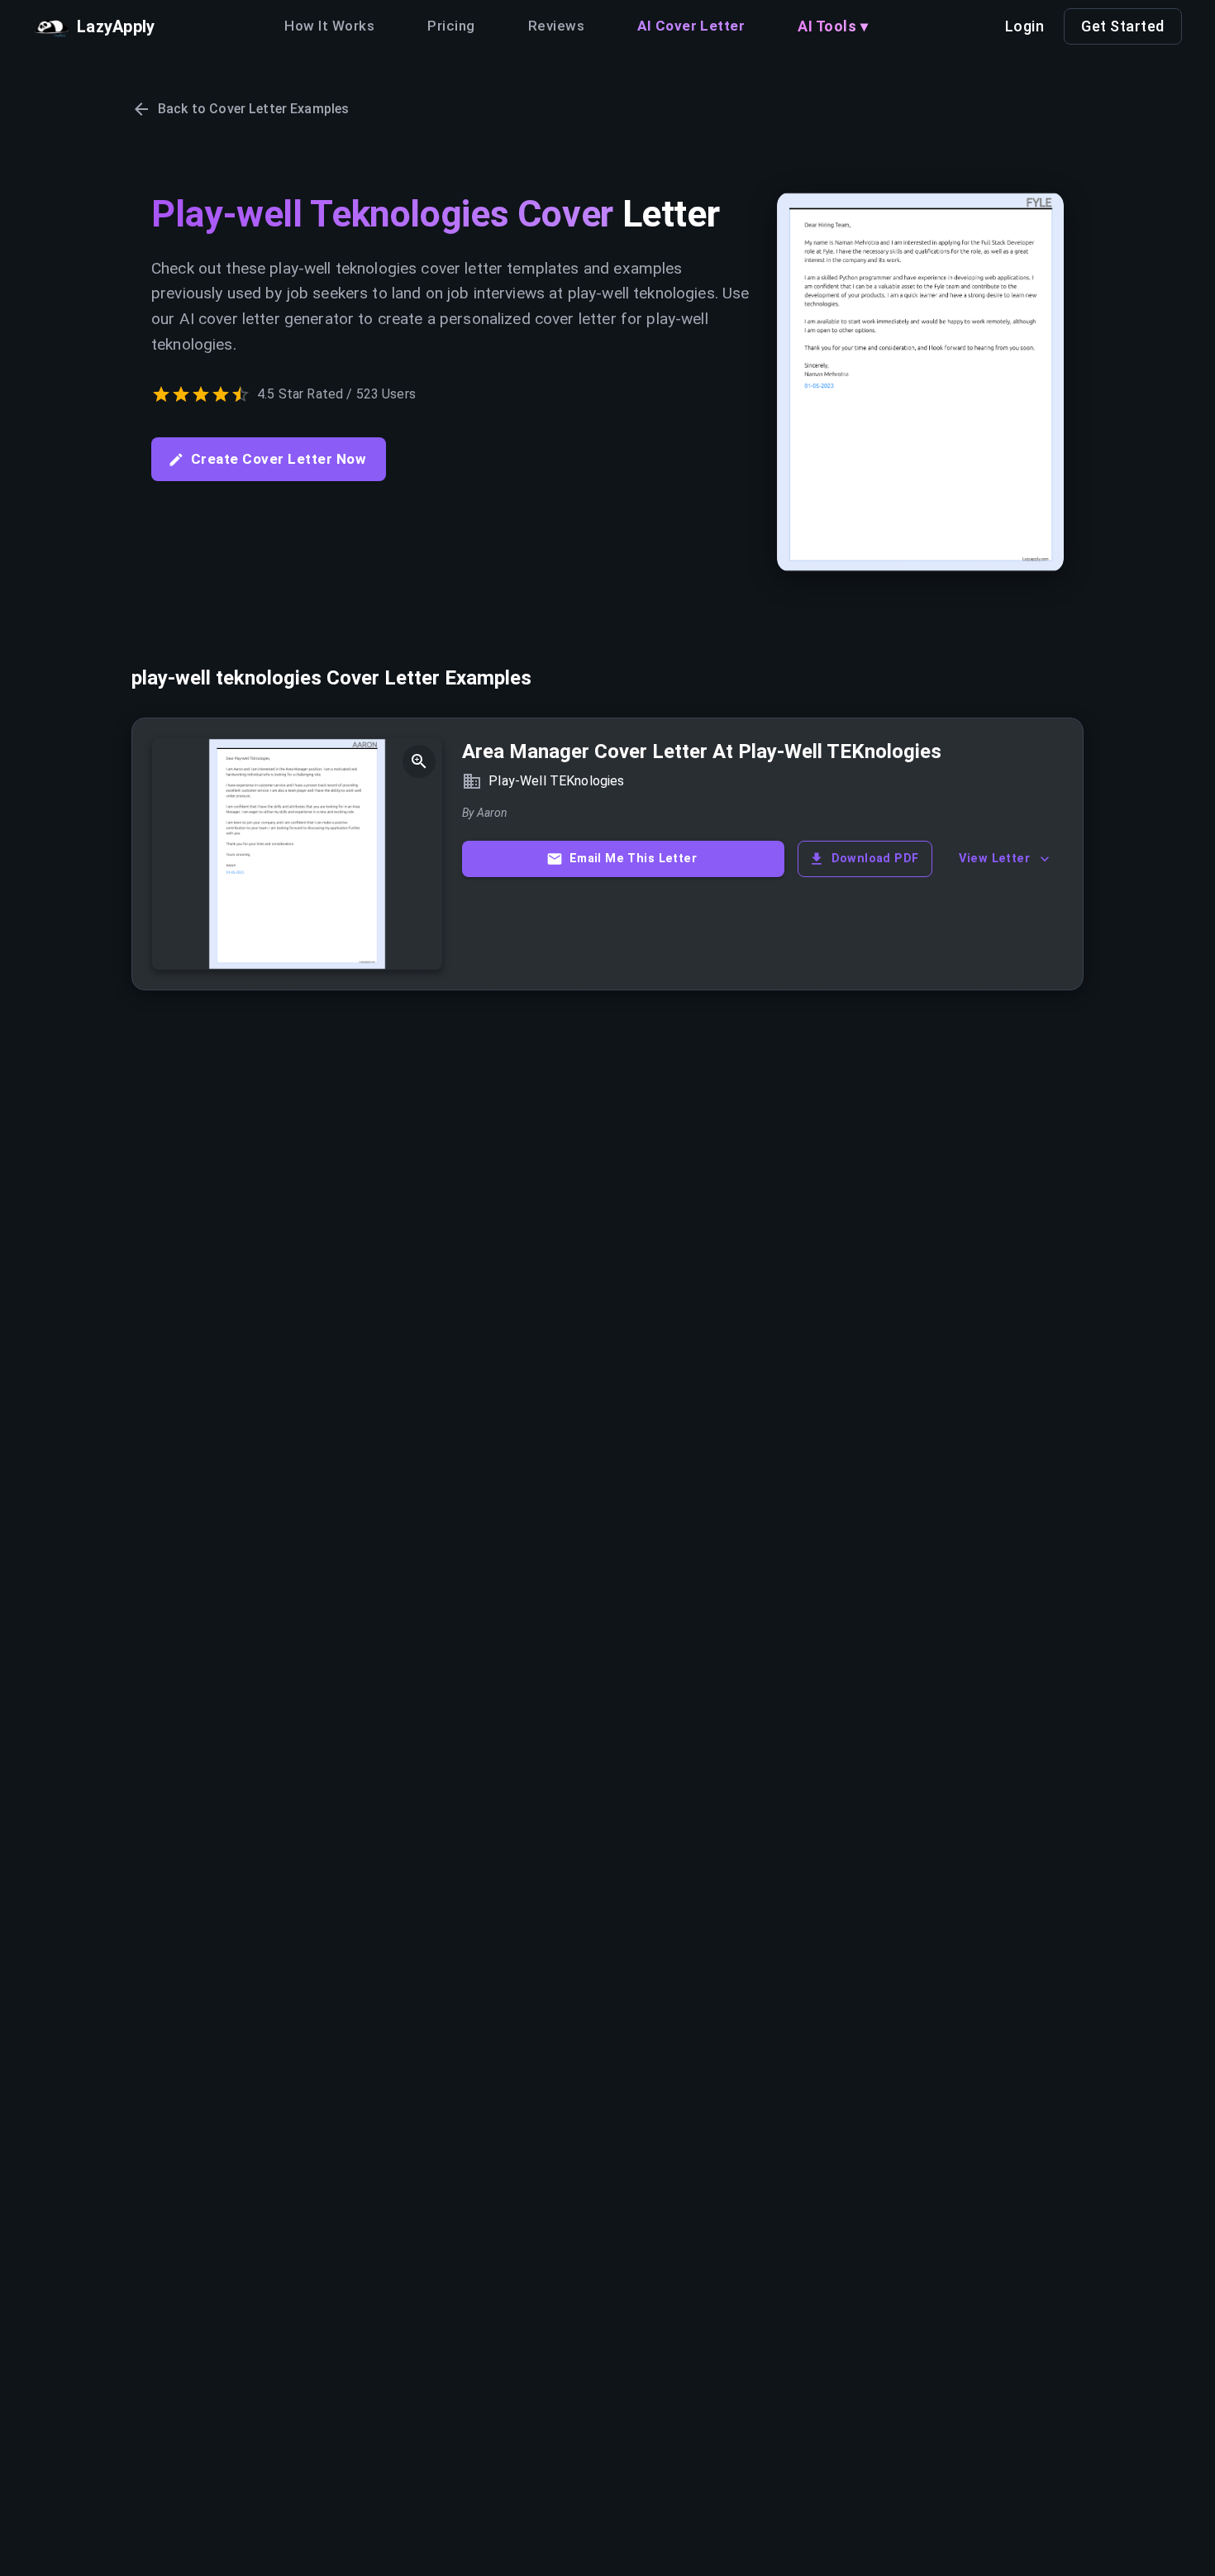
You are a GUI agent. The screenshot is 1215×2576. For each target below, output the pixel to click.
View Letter (994, 859)
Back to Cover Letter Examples (253, 109)
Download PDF (875, 859)
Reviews (556, 26)
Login (1025, 26)
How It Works (329, 26)
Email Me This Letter (633, 859)
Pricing (451, 26)
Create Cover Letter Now (279, 459)
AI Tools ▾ (833, 26)
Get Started (1123, 26)
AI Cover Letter (691, 26)
